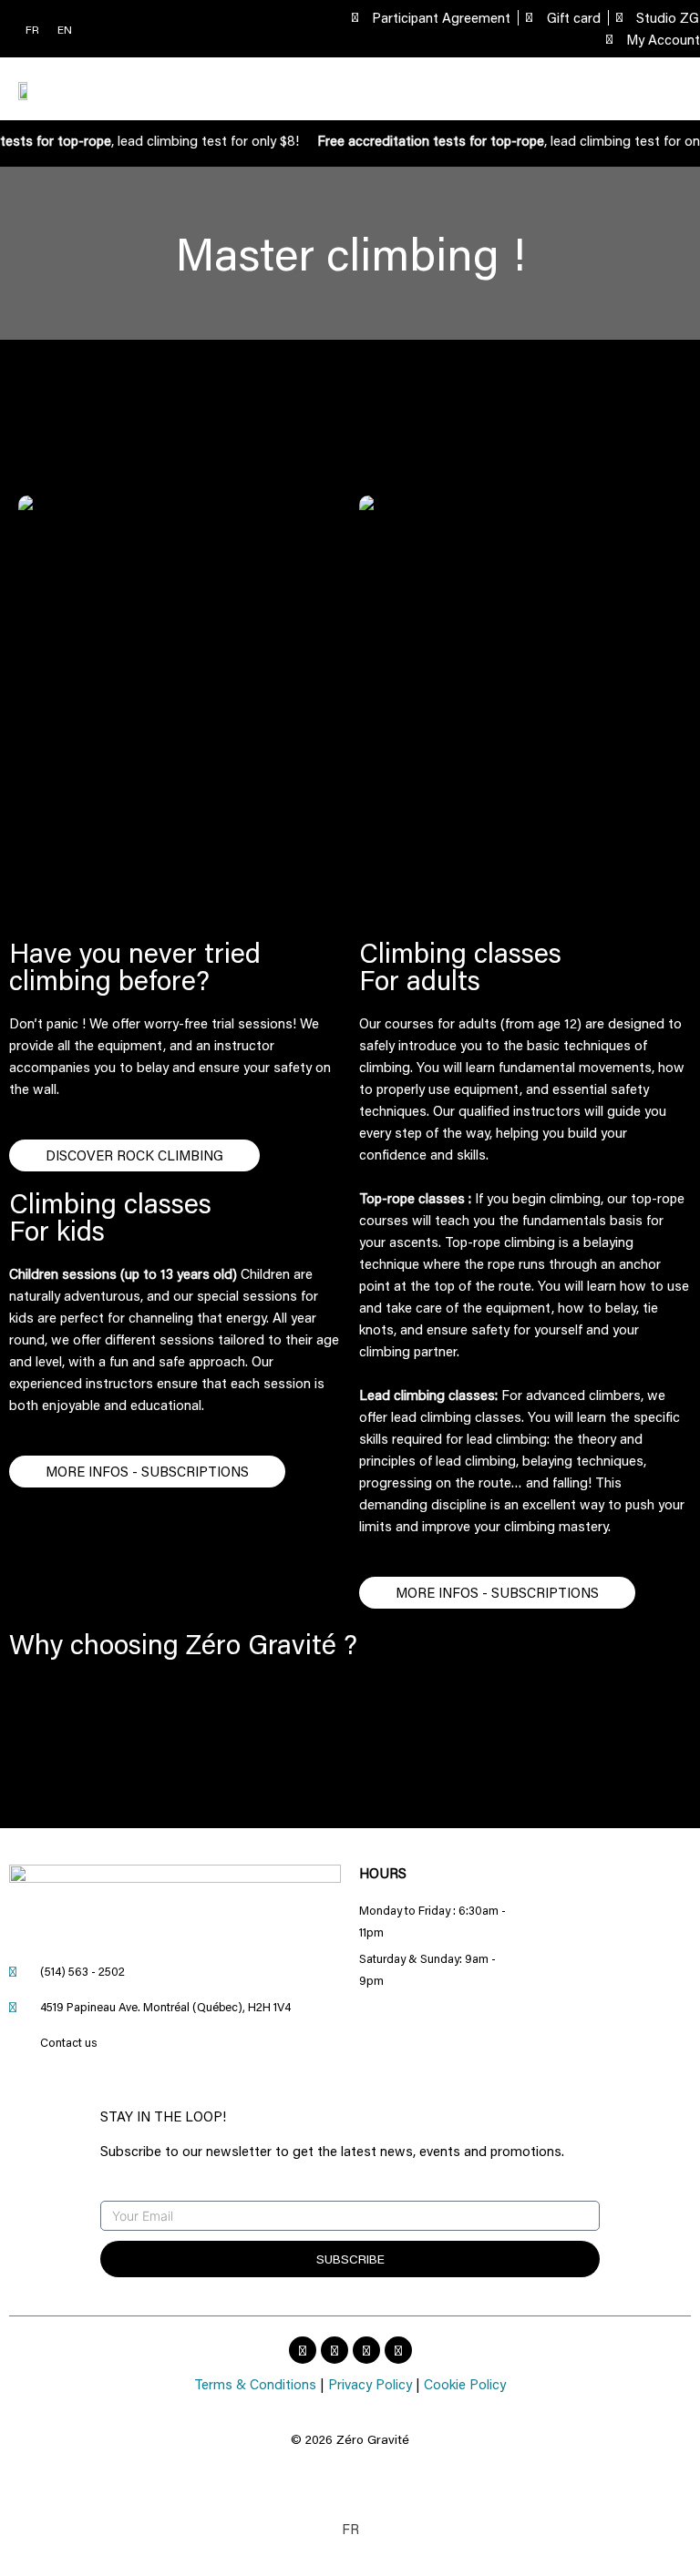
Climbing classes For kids (110, 1216)
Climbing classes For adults (460, 966)
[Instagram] (335, 2350)
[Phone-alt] (366, 2350)
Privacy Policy (370, 2384)
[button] (668, 89)
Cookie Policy (465, 2384)
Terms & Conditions (255, 2384)
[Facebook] (303, 2350)
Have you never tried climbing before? (135, 966)
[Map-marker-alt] (398, 2350)
